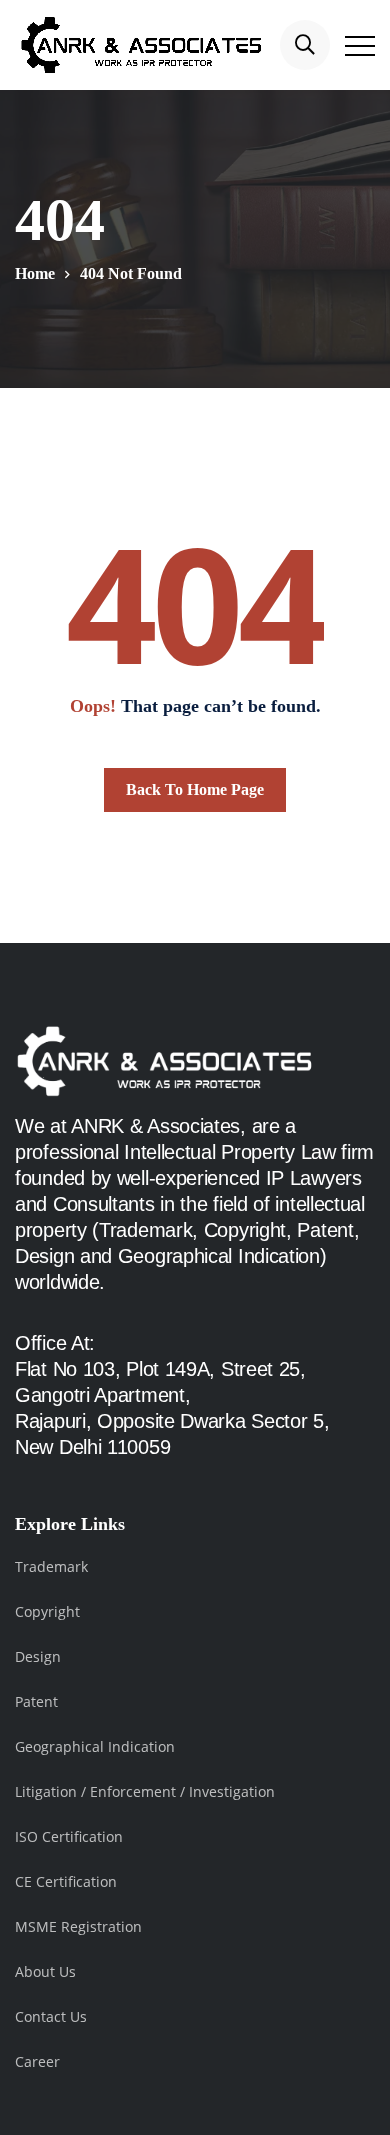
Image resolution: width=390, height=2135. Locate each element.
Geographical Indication (95, 1746)
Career (37, 2061)
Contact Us (51, 2016)
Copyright (47, 1611)
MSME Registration (78, 1926)
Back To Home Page (195, 789)
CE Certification (66, 1881)
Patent (36, 1701)
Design (38, 1656)
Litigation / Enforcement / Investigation (145, 1791)
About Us (45, 1971)
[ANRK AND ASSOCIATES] (140, 45)
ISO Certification (69, 1836)
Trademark (51, 1566)
